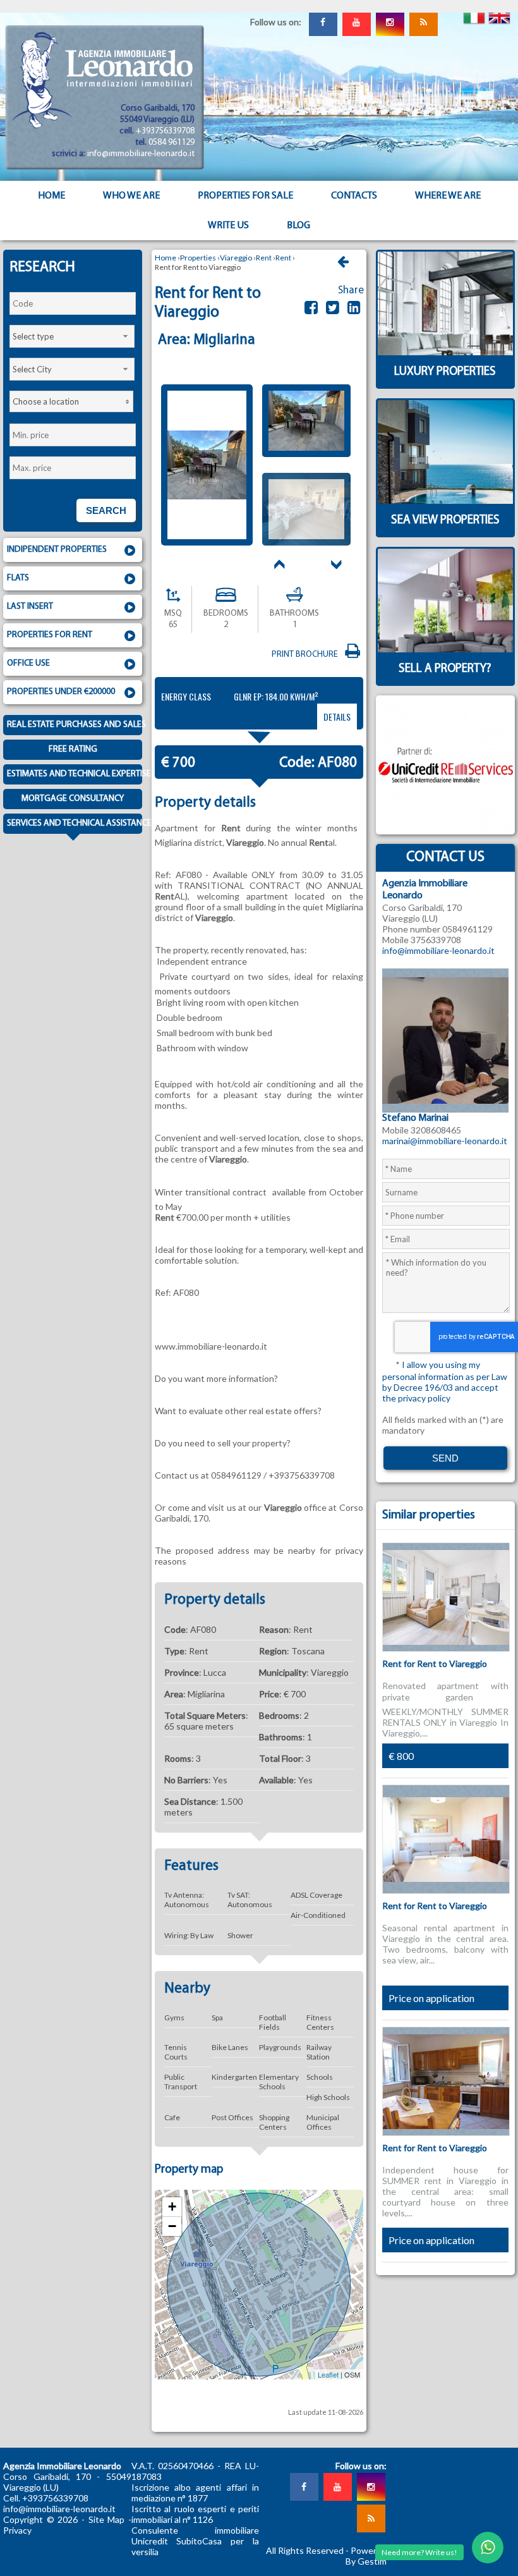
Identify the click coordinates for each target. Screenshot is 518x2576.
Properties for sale (245, 196)
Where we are (448, 196)
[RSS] (423, 22)
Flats (18, 578)
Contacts (354, 196)
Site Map (107, 2519)
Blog (298, 226)
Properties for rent (50, 635)
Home (51, 196)
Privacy (17, 2530)
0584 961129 (172, 143)
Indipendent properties (57, 550)
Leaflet (328, 2374)
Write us (228, 226)
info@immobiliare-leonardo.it (141, 154)
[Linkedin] (354, 307)
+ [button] (172, 2207)
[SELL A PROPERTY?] (445, 682)
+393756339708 (165, 131)
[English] (499, 13)
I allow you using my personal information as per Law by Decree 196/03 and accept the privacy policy (445, 1381)
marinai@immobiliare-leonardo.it (445, 1141)
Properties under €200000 (61, 692)
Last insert (30, 607)
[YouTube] (356, 22)
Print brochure (307, 655)
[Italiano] (474, 13)
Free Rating (73, 749)
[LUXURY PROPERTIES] (445, 385)
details (337, 717)
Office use (28, 663)
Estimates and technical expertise (75, 774)
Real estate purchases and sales (75, 725)
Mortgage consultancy (73, 799)
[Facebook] (323, 22)
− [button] (172, 2226)
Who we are (131, 196)
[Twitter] (333, 307)
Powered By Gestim (366, 2556)
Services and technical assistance (75, 823)
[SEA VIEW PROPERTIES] (445, 534)
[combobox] (72, 336)
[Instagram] (390, 22)
